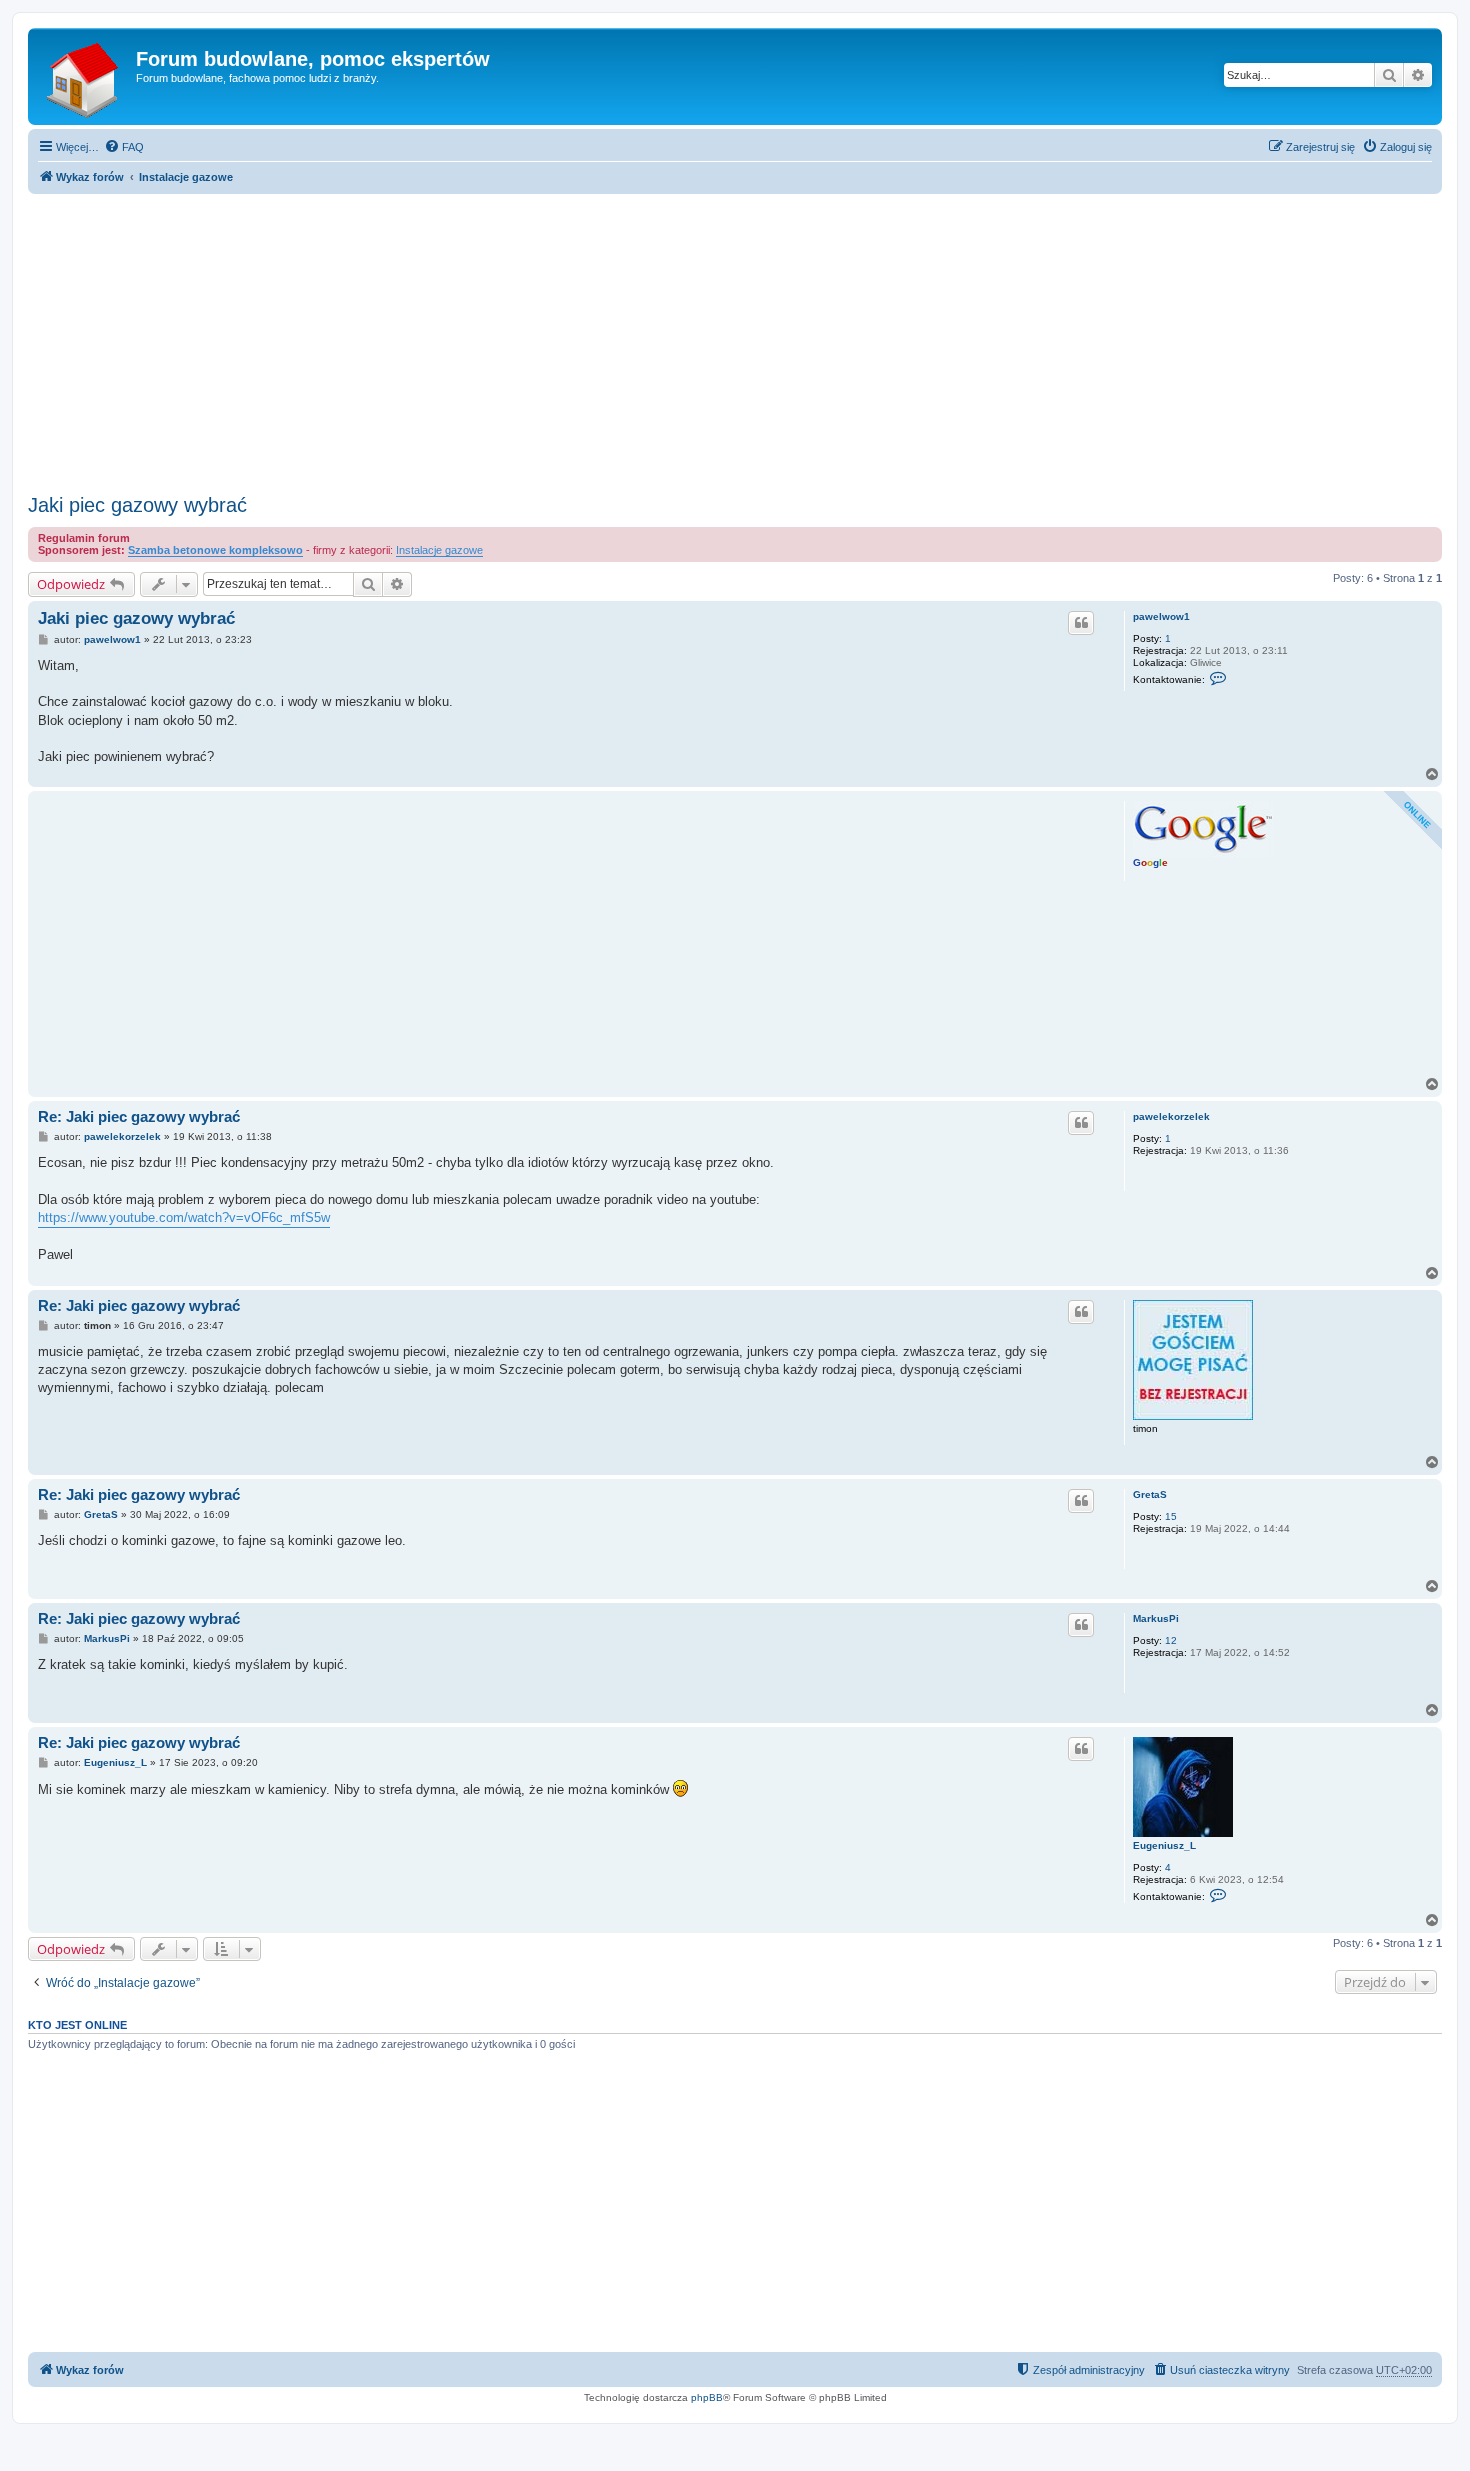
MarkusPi (1156, 1618)
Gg (1150, 862)
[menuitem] (124, 147)
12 (1171, 1640)
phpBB (707, 2397)
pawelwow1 (1161, 616)
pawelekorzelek (1171, 1116)
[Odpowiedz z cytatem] (1081, 623)
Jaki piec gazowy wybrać (137, 505)
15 (1171, 1516)
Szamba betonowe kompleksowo (215, 550)
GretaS (1150, 1494)
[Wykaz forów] (84, 76)
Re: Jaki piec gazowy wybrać (139, 1116)
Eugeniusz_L (1164, 1845)
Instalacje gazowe (439, 550)
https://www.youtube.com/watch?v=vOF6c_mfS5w (184, 1217)
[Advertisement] (735, 338)
